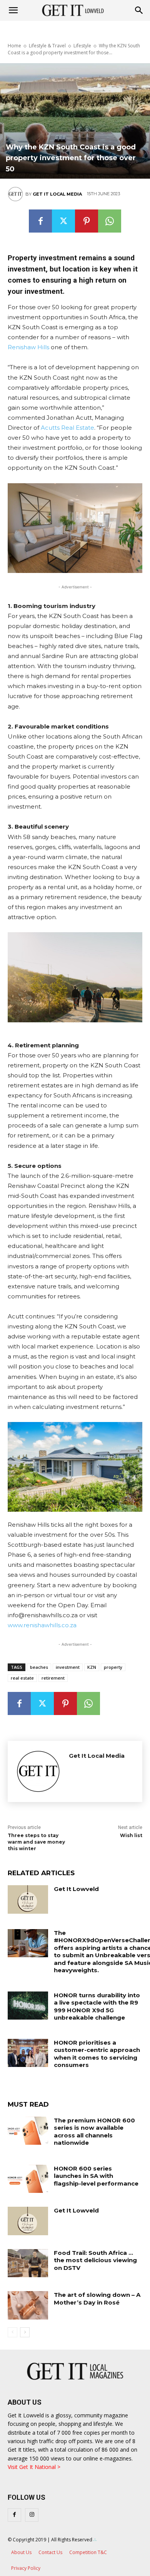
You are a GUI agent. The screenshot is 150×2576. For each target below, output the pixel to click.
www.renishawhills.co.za (42, 1625)
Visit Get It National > (34, 2467)
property (113, 1667)
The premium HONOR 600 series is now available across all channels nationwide (94, 2132)
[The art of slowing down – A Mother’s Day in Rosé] (28, 2305)
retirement (53, 1678)
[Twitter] (63, 221)
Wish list (131, 1835)
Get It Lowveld (76, 1889)
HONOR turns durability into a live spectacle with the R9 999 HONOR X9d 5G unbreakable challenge (97, 2007)
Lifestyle (82, 46)
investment (68, 1667)
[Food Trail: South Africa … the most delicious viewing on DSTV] (28, 2263)
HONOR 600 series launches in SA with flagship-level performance (96, 2176)
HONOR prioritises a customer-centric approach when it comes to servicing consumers (97, 2054)
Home (14, 46)
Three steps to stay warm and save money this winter (36, 1842)
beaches (39, 1667)
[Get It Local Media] (17, 194)
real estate (22, 1678)
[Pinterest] (87, 221)
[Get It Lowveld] (28, 1899)
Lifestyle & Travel (47, 46)
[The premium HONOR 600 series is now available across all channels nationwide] (28, 2131)
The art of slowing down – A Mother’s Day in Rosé (97, 2299)
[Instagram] (32, 2515)
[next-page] (25, 2332)
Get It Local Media (57, 194)
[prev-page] (12, 2332)
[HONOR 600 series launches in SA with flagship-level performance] (28, 2179)
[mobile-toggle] (13, 10)
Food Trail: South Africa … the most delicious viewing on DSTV (95, 2260)
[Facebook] (40, 221)
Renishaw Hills (28, 347)
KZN (92, 1667)
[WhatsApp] (110, 221)
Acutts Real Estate (67, 428)
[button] (139, 10)
